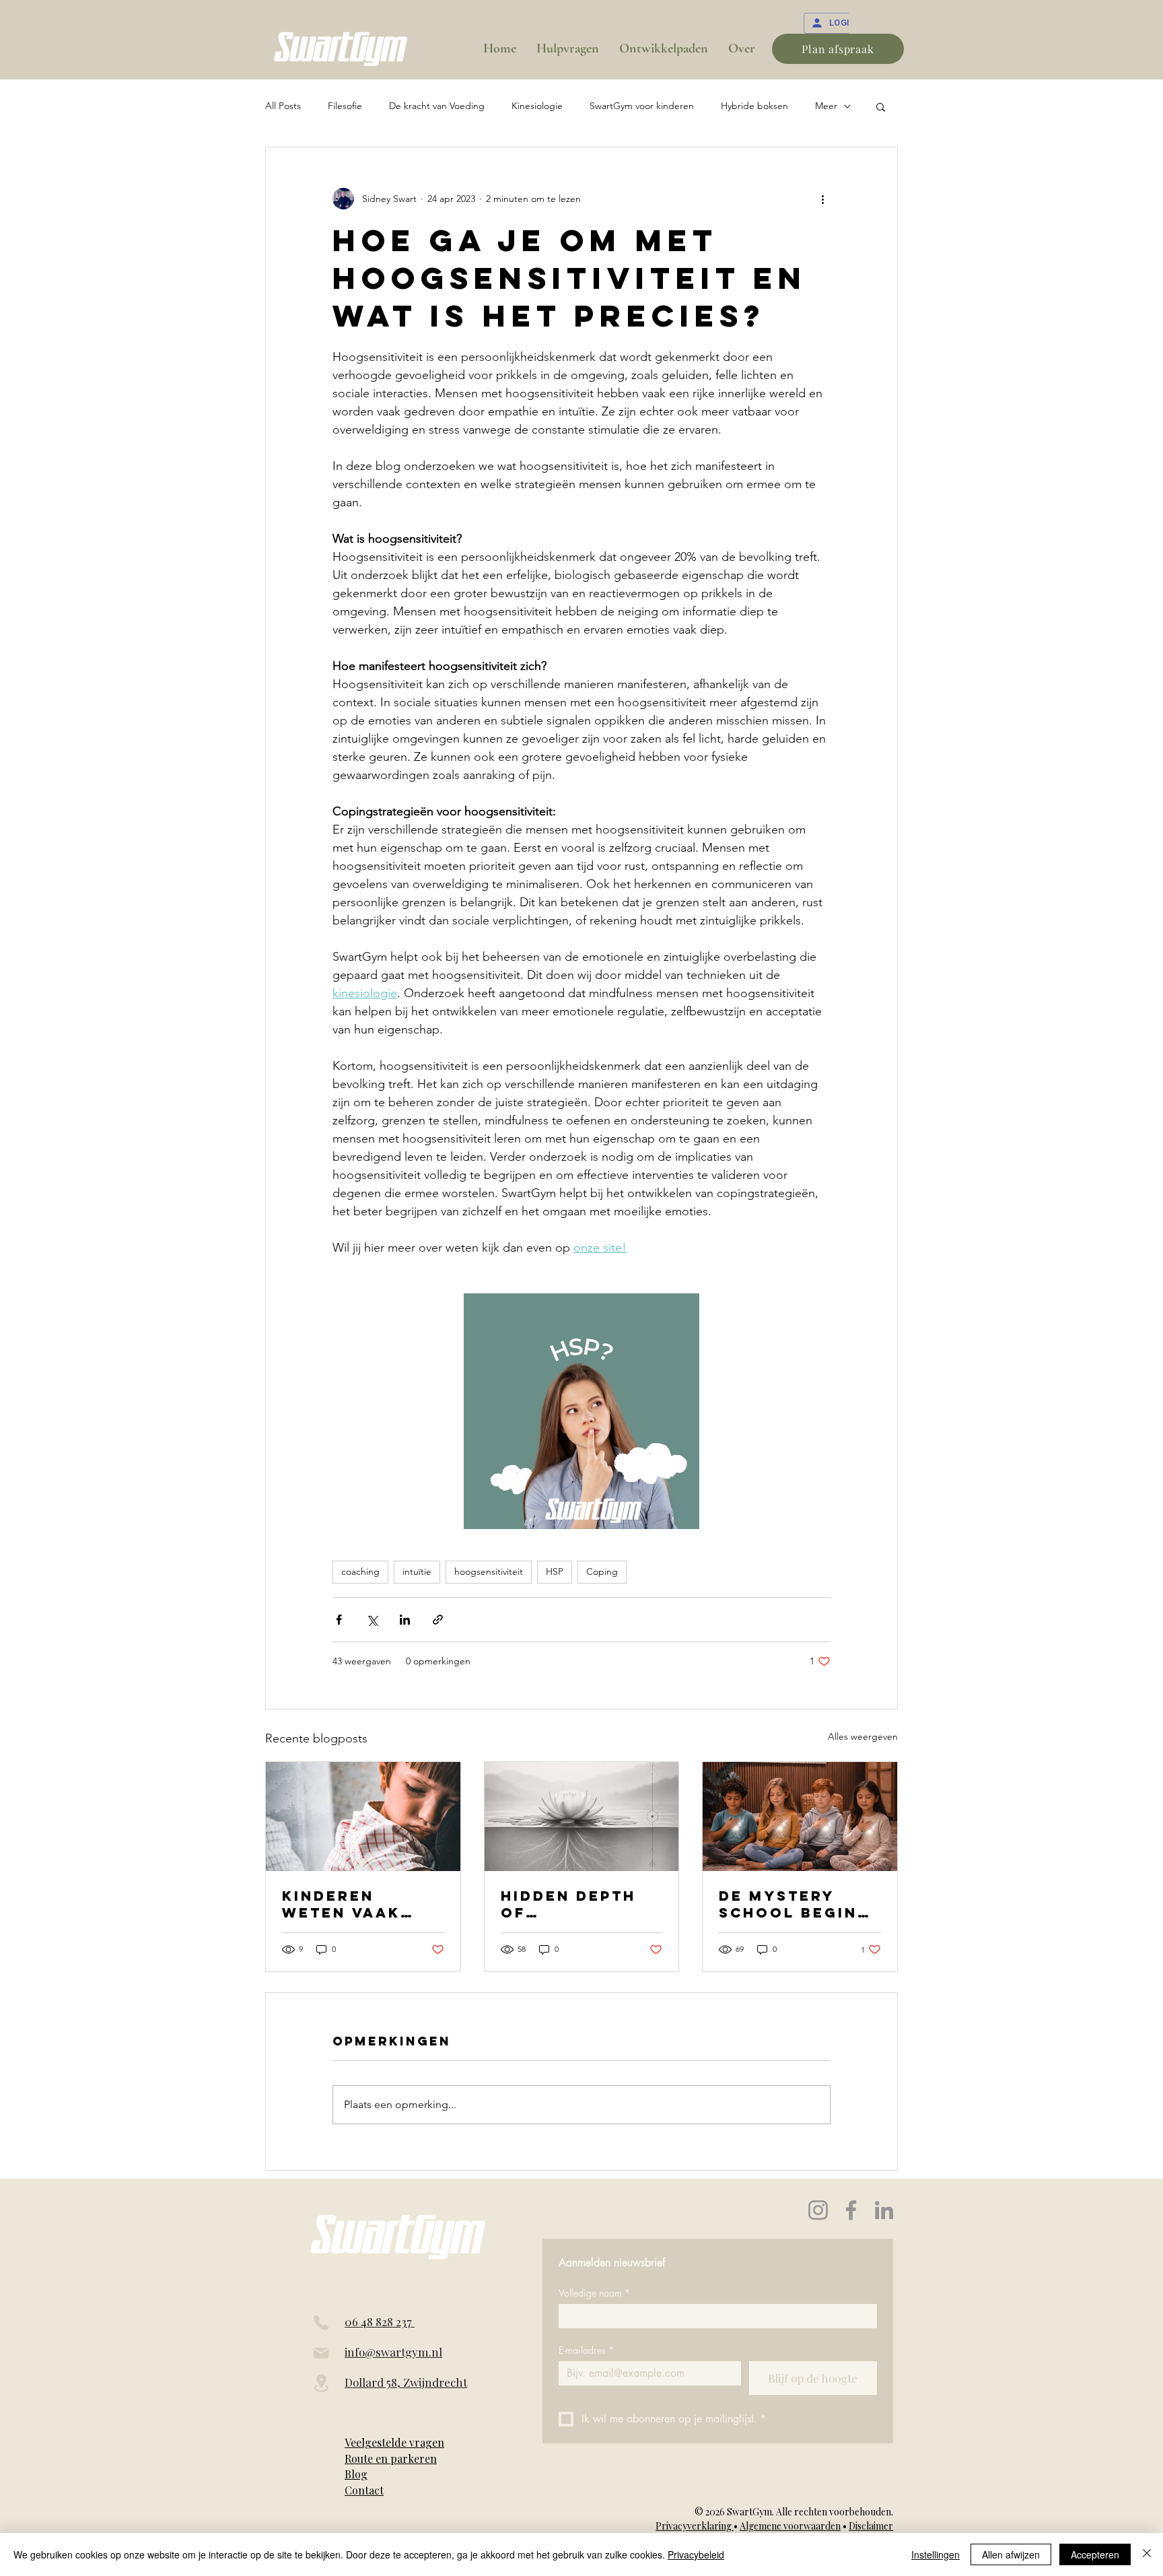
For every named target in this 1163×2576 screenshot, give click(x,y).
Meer (826, 106)
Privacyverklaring (695, 2526)
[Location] (321, 2383)
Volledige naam (594, 2293)
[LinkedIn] (884, 2210)
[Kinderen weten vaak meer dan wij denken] (363, 1817)
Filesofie (345, 106)
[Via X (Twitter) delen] (372, 1620)
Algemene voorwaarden (790, 2526)
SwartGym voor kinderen (642, 106)
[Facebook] (851, 2210)
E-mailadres (586, 2350)
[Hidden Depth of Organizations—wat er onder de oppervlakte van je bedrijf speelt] (582, 1817)
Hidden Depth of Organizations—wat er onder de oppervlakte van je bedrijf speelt (577, 1904)
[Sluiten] (1147, 2554)
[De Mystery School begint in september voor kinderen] (800, 1817)
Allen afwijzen (1011, 2554)
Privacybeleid (696, 2554)
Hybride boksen (754, 106)
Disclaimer (871, 2526)
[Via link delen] (438, 1620)
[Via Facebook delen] (339, 1620)
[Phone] (321, 2323)
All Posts (283, 106)
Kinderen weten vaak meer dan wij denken (350, 1904)
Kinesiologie (537, 106)
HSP (555, 1571)
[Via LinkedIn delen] (405, 1620)
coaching (360, 1571)
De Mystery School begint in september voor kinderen (795, 1904)
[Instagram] (818, 2210)
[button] (881, 106)
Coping (602, 1571)
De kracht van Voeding (437, 106)
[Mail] (321, 2353)
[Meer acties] (822, 199)
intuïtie (417, 1571)
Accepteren (1095, 2554)
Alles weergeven (863, 1736)
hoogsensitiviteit (489, 1571)
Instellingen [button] (936, 2554)
